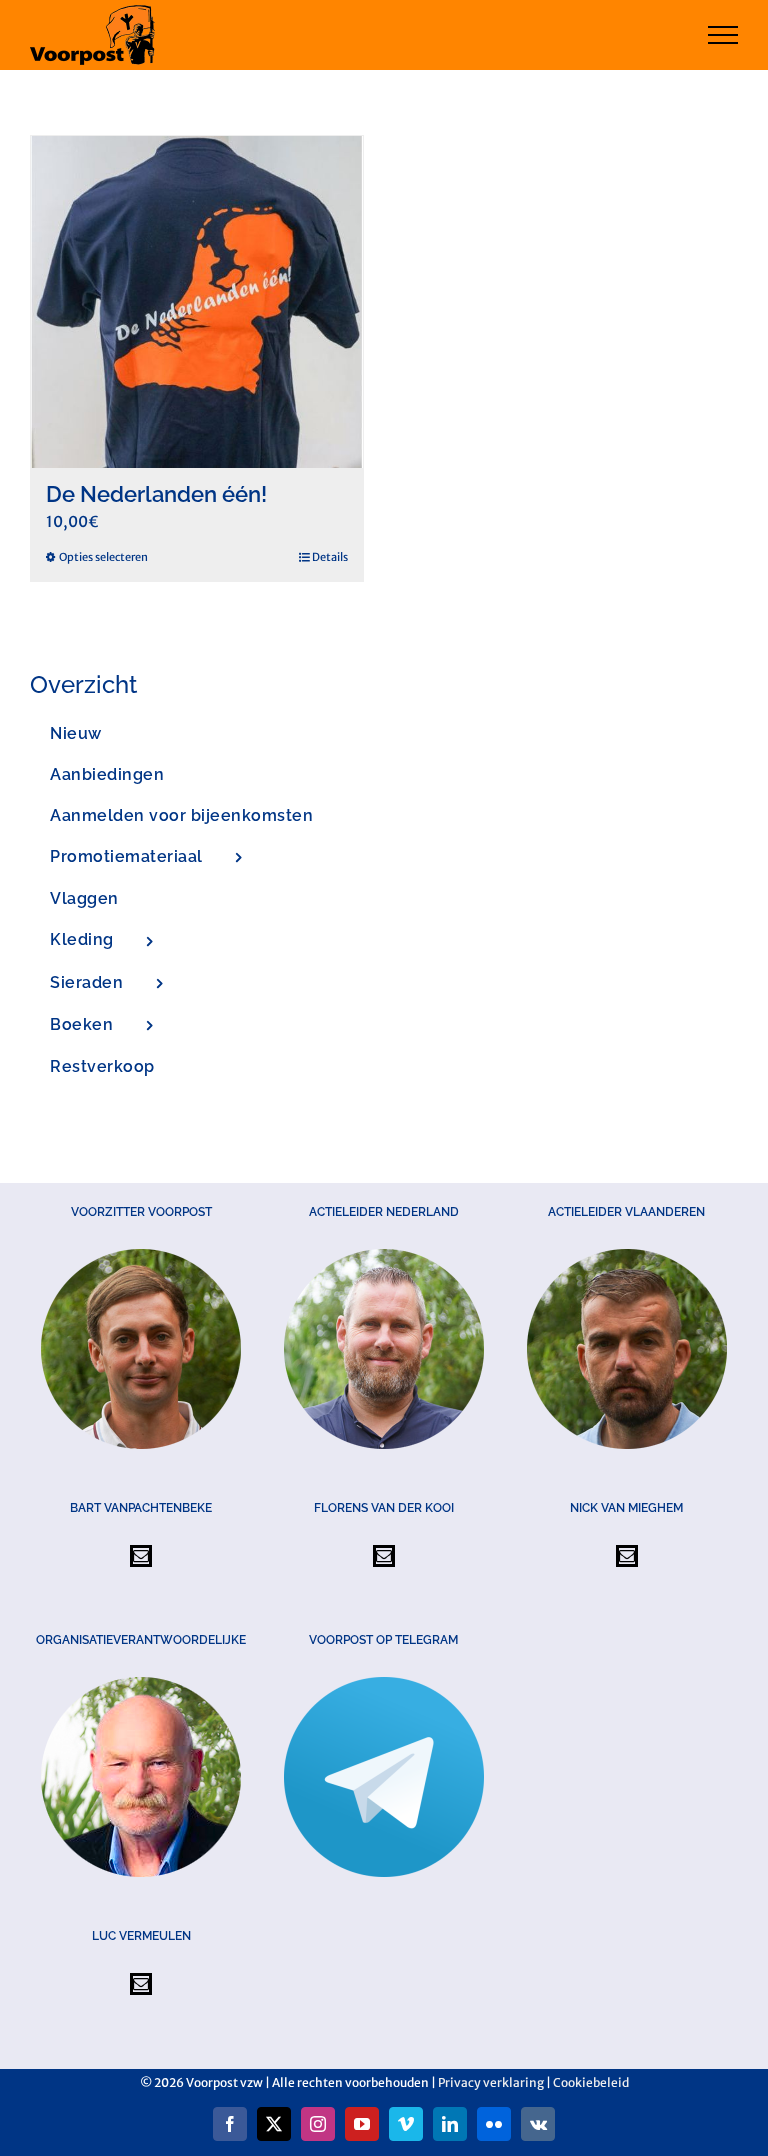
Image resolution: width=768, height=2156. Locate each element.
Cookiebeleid (591, 2082)
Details (330, 557)
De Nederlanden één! (156, 494)
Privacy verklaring (491, 2082)
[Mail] (141, 1556)
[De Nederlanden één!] (197, 302)
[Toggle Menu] (723, 35)
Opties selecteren (103, 557)
